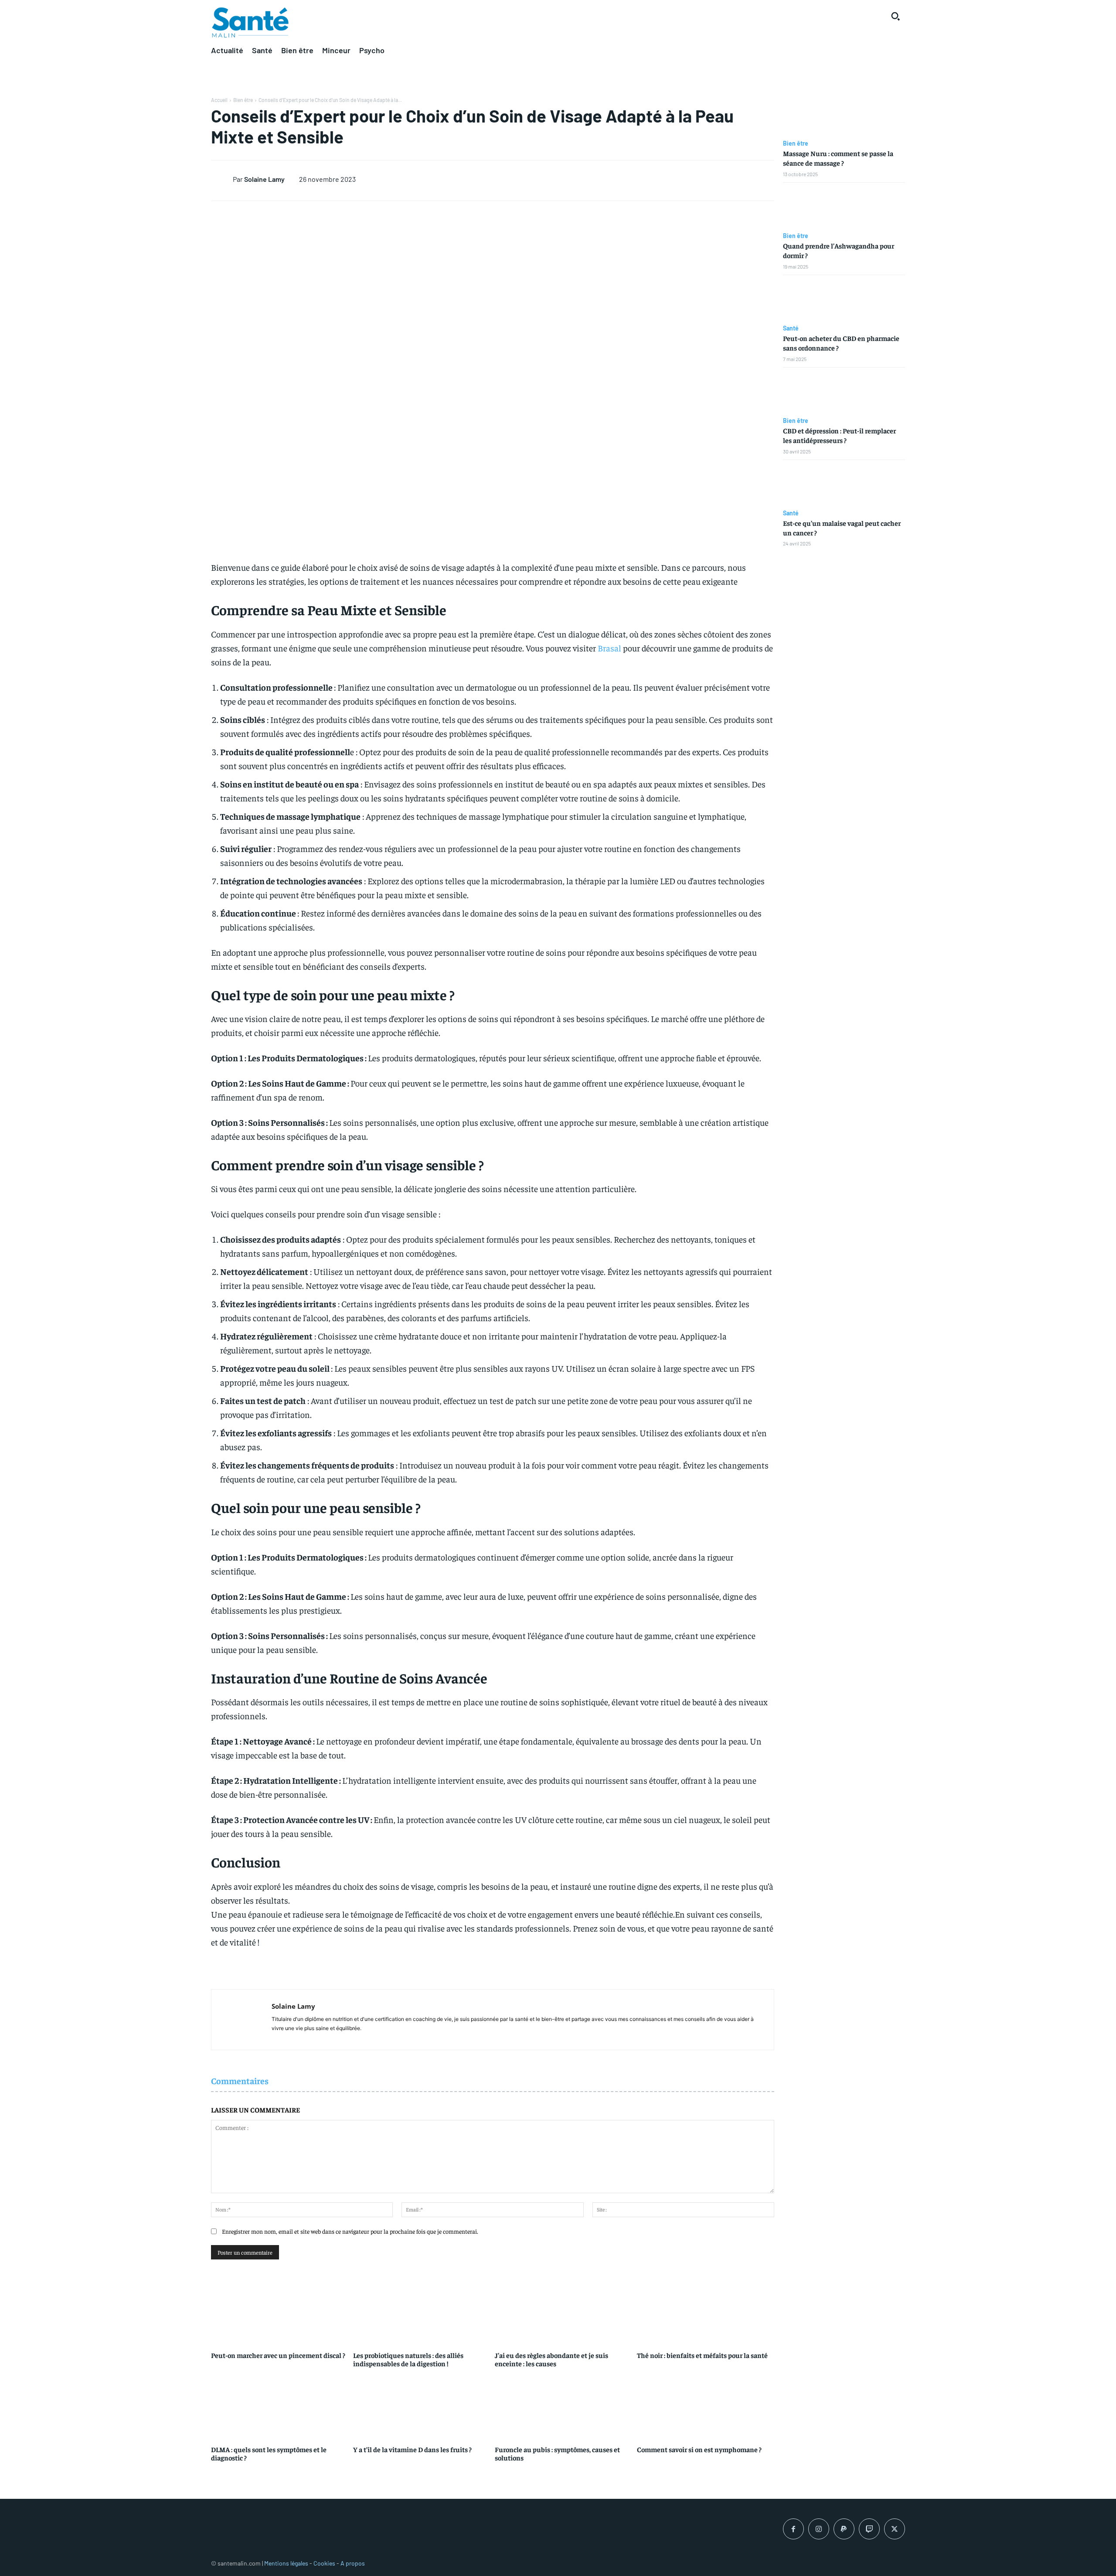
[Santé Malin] (250, 23)
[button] (895, 16)
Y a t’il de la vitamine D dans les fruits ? (412, 2449)
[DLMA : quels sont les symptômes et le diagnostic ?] (280, 2406)
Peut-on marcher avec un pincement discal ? (278, 2355)
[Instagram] (819, 2529)
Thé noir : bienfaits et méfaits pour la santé (702, 2355)
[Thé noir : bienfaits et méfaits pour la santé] (706, 2311)
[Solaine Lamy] (222, 179)
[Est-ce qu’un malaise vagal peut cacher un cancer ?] (844, 485)
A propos (353, 2563)
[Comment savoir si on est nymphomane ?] (706, 2406)
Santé (791, 328)
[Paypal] (844, 2529)
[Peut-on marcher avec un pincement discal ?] (280, 2311)
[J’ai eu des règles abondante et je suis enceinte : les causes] (564, 2311)
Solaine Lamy (264, 179)
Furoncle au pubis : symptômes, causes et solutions (557, 2453)
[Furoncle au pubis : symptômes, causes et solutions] (564, 2406)
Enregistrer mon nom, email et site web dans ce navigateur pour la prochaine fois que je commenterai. (350, 2231)
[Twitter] (895, 2529)
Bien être (243, 100)
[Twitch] (869, 2529)
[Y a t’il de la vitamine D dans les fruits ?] (422, 2406)
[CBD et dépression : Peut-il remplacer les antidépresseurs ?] (844, 392)
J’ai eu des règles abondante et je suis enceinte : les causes (551, 2359)
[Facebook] (793, 2529)
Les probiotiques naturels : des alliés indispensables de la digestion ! (408, 2359)
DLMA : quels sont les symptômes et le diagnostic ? (269, 2453)
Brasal (609, 648)
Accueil (219, 100)
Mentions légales (286, 2563)
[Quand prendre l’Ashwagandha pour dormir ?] (844, 208)
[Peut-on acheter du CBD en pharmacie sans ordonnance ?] (844, 300)
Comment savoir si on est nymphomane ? (699, 2449)
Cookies (324, 2563)
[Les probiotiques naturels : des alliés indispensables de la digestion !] (422, 2311)
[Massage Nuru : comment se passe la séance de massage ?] (844, 115)
